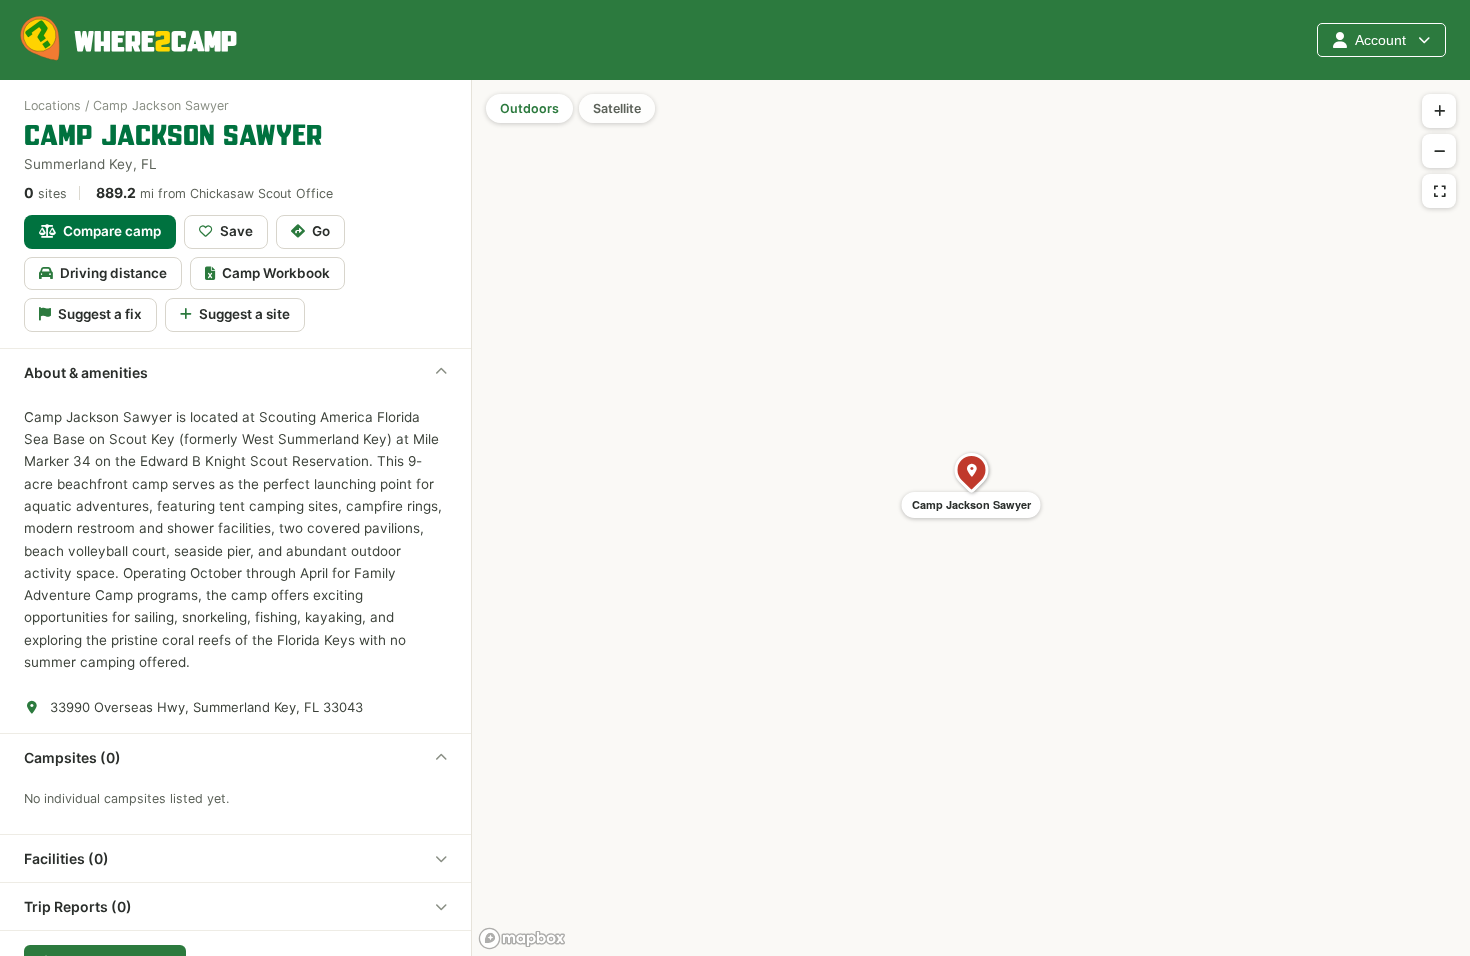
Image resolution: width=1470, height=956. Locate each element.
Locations (52, 105)
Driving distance (113, 273)
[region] (971, 518)
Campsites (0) (72, 757)
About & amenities (86, 372)
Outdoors (529, 108)
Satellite (617, 108)
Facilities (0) (66, 858)
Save (236, 231)
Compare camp (112, 231)
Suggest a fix (100, 314)
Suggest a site (244, 314)
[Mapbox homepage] (522, 938)
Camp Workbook (276, 273)
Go (321, 231)
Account (1380, 40)
